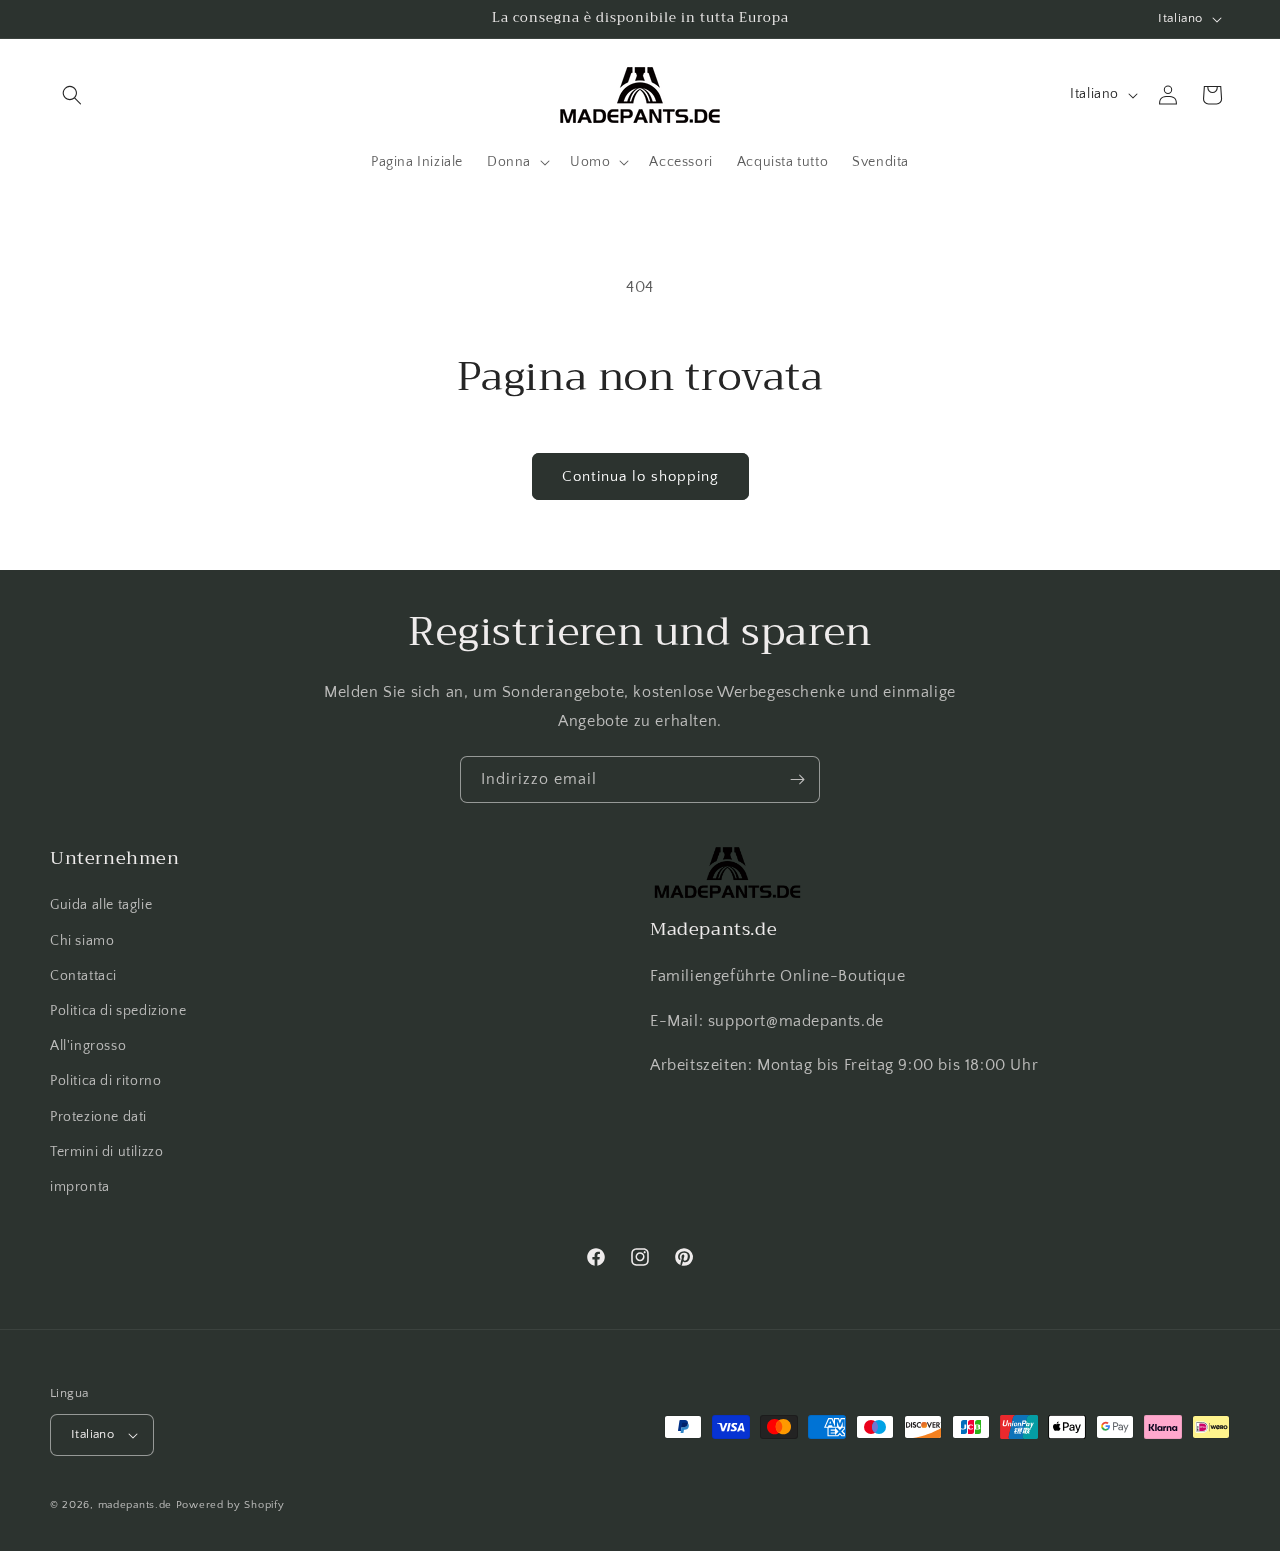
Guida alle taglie (101, 905)
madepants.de (135, 1505)
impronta (80, 1187)
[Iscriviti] (797, 779)
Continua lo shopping (640, 476)
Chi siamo (82, 941)
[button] (72, 95)
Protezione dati (98, 1117)
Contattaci (83, 976)
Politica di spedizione (118, 1011)
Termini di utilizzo (106, 1152)
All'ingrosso (88, 1046)
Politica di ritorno (105, 1081)
